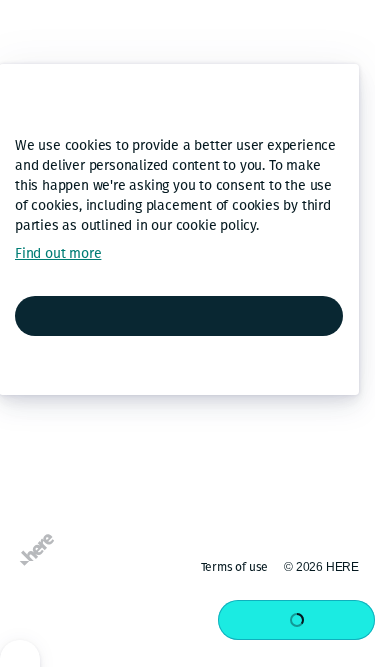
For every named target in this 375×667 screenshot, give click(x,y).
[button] (34, 279)
